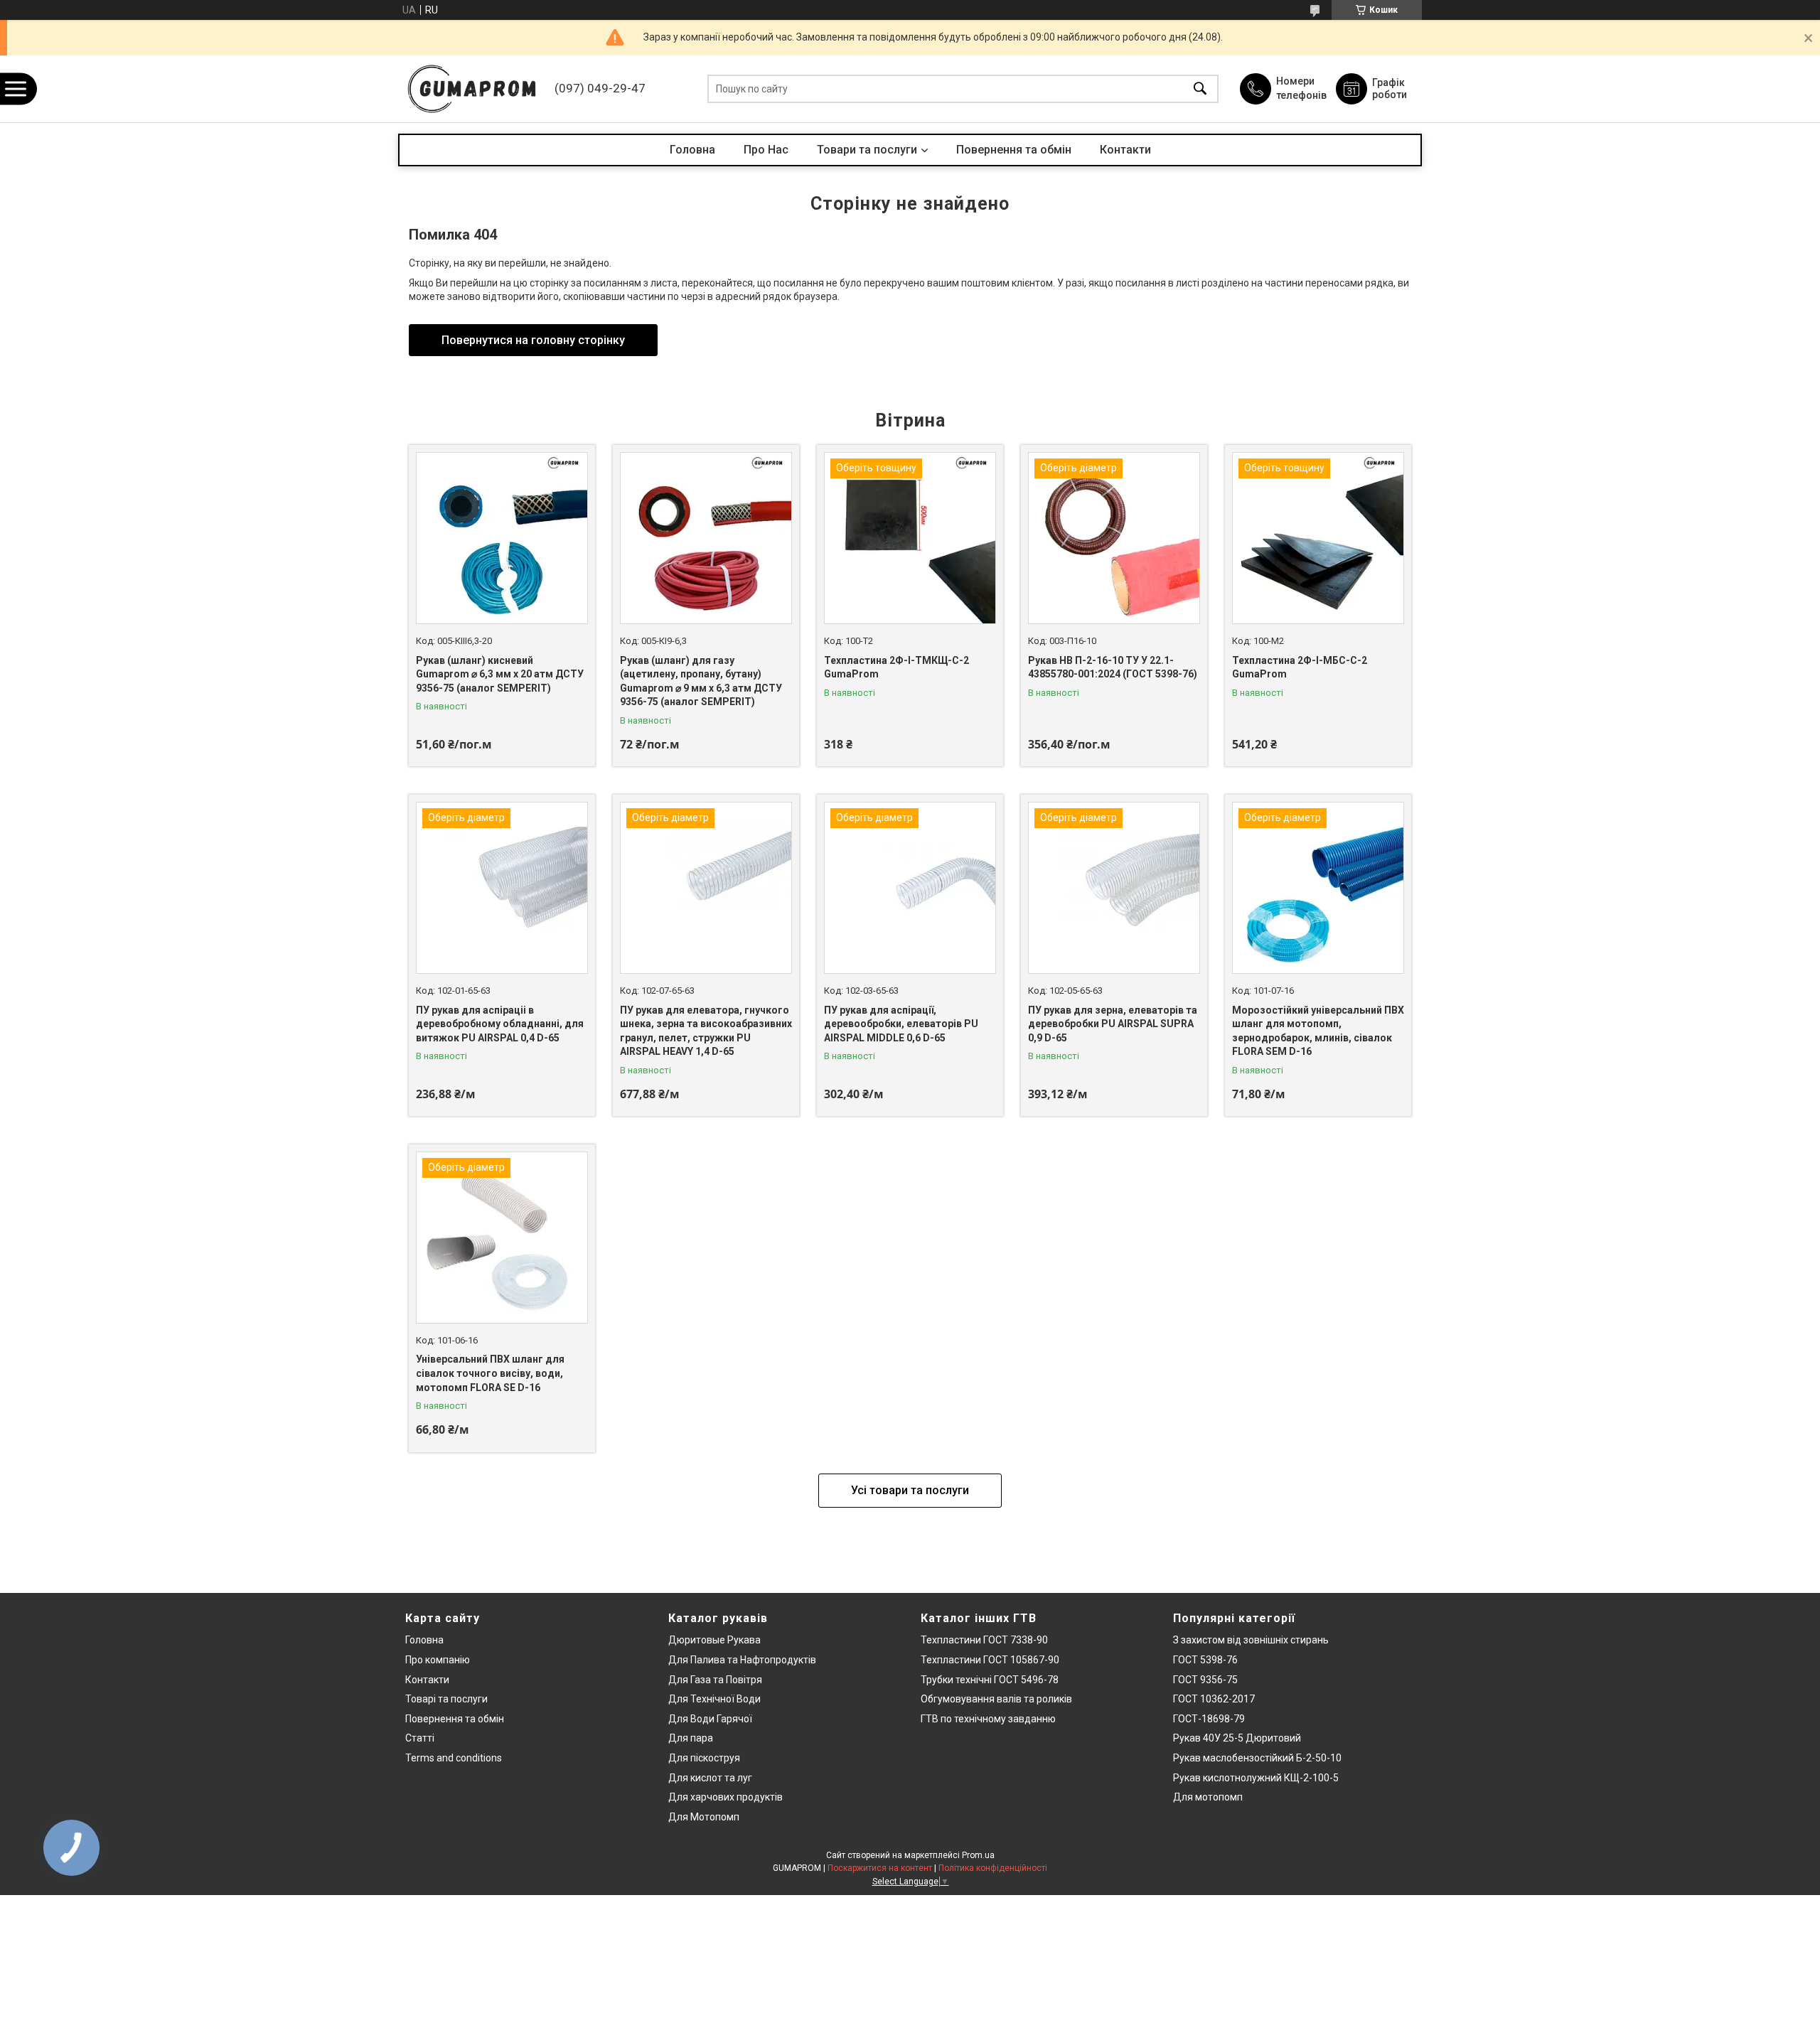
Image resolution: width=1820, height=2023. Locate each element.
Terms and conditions (454, 1758)
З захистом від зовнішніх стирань (1251, 1640)
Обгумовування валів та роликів (996, 1699)
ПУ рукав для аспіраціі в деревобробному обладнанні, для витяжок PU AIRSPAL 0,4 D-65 (500, 1024)
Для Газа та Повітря (715, 1680)
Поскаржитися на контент (880, 1868)
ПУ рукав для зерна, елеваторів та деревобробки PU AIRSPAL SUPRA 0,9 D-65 (1113, 1024)
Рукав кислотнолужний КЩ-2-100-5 (1256, 1778)
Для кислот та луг (710, 1778)
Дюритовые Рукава (714, 1640)
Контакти (1125, 150)
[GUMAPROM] (473, 89)
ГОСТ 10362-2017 (1214, 1699)
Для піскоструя (704, 1758)
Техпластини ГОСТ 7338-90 (984, 1640)
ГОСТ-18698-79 (1209, 1719)
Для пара (691, 1738)
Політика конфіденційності (993, 1868)
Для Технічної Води (714, 1699)
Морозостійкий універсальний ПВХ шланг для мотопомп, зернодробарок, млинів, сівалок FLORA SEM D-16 (1318, 1031)
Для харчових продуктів (726, 1797)
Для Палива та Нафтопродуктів (742, 1660)
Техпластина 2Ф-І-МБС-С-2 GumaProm (1300, 667)
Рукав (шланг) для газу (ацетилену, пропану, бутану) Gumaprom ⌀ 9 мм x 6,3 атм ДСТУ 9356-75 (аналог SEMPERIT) (701, 681)
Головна (692, 150)
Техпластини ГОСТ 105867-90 (990, 1660)
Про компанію (438, 1660)
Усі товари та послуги (910, 1490)
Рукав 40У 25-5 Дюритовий (1237, 1738)
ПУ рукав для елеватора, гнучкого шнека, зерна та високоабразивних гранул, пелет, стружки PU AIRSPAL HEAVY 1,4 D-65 (706, 1031)
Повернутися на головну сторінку (533, 340)
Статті (420, 1738)
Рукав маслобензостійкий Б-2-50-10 (1257, 1758)
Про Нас (766, 150)
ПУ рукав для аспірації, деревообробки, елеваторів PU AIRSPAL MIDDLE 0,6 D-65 (901, 1024)
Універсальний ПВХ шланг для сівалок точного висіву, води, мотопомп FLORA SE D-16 (490, 1373)
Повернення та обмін (1014, 150)
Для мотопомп (1208, 1797)
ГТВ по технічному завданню (988, 1719)
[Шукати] (1200, 89)
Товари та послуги (867, 150)
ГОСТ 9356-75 (1205, 1680)
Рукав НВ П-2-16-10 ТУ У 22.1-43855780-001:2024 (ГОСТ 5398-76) (1113, 667)
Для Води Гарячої (710, 1719)
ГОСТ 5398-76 (1205, 1660)
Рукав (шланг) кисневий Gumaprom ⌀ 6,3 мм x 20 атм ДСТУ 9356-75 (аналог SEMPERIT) (500, 674)
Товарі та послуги (446, 1699)
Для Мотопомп (704, 1817)
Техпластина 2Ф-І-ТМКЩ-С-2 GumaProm (896, 667)
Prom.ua (978, 1855)
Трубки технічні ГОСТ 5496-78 (990, 1680)
